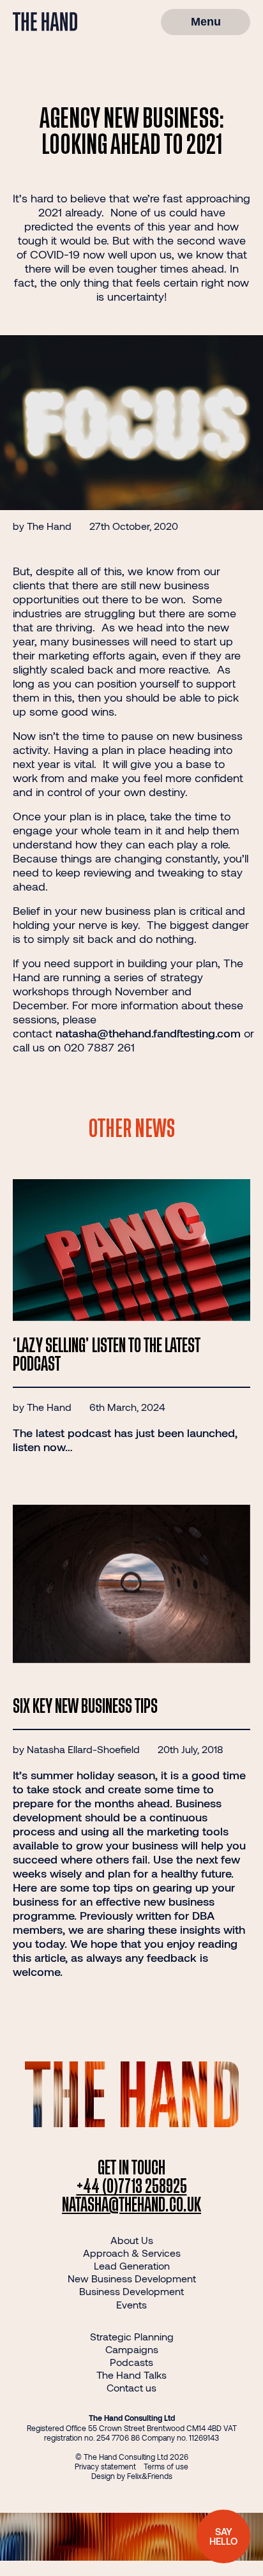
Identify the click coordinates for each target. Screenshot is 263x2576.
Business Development (131, 2291)
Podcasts (131, 2362)
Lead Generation (132, 2265)
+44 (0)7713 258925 (132, 2187)
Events (131, 2304)
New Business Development (132, 2278)
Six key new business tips (85, 1707)
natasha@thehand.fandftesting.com (148, 1033)
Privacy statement (105, 2466)
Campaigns (132, 2349)
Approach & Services (132, 2253)
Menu (206, 22)
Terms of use (166, 2466)
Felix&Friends (150, 2476)
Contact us (131, 2387)
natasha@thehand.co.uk (131, 2205)
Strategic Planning (132, 2336)
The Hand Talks (131, 2375)
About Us (132, 2240)
